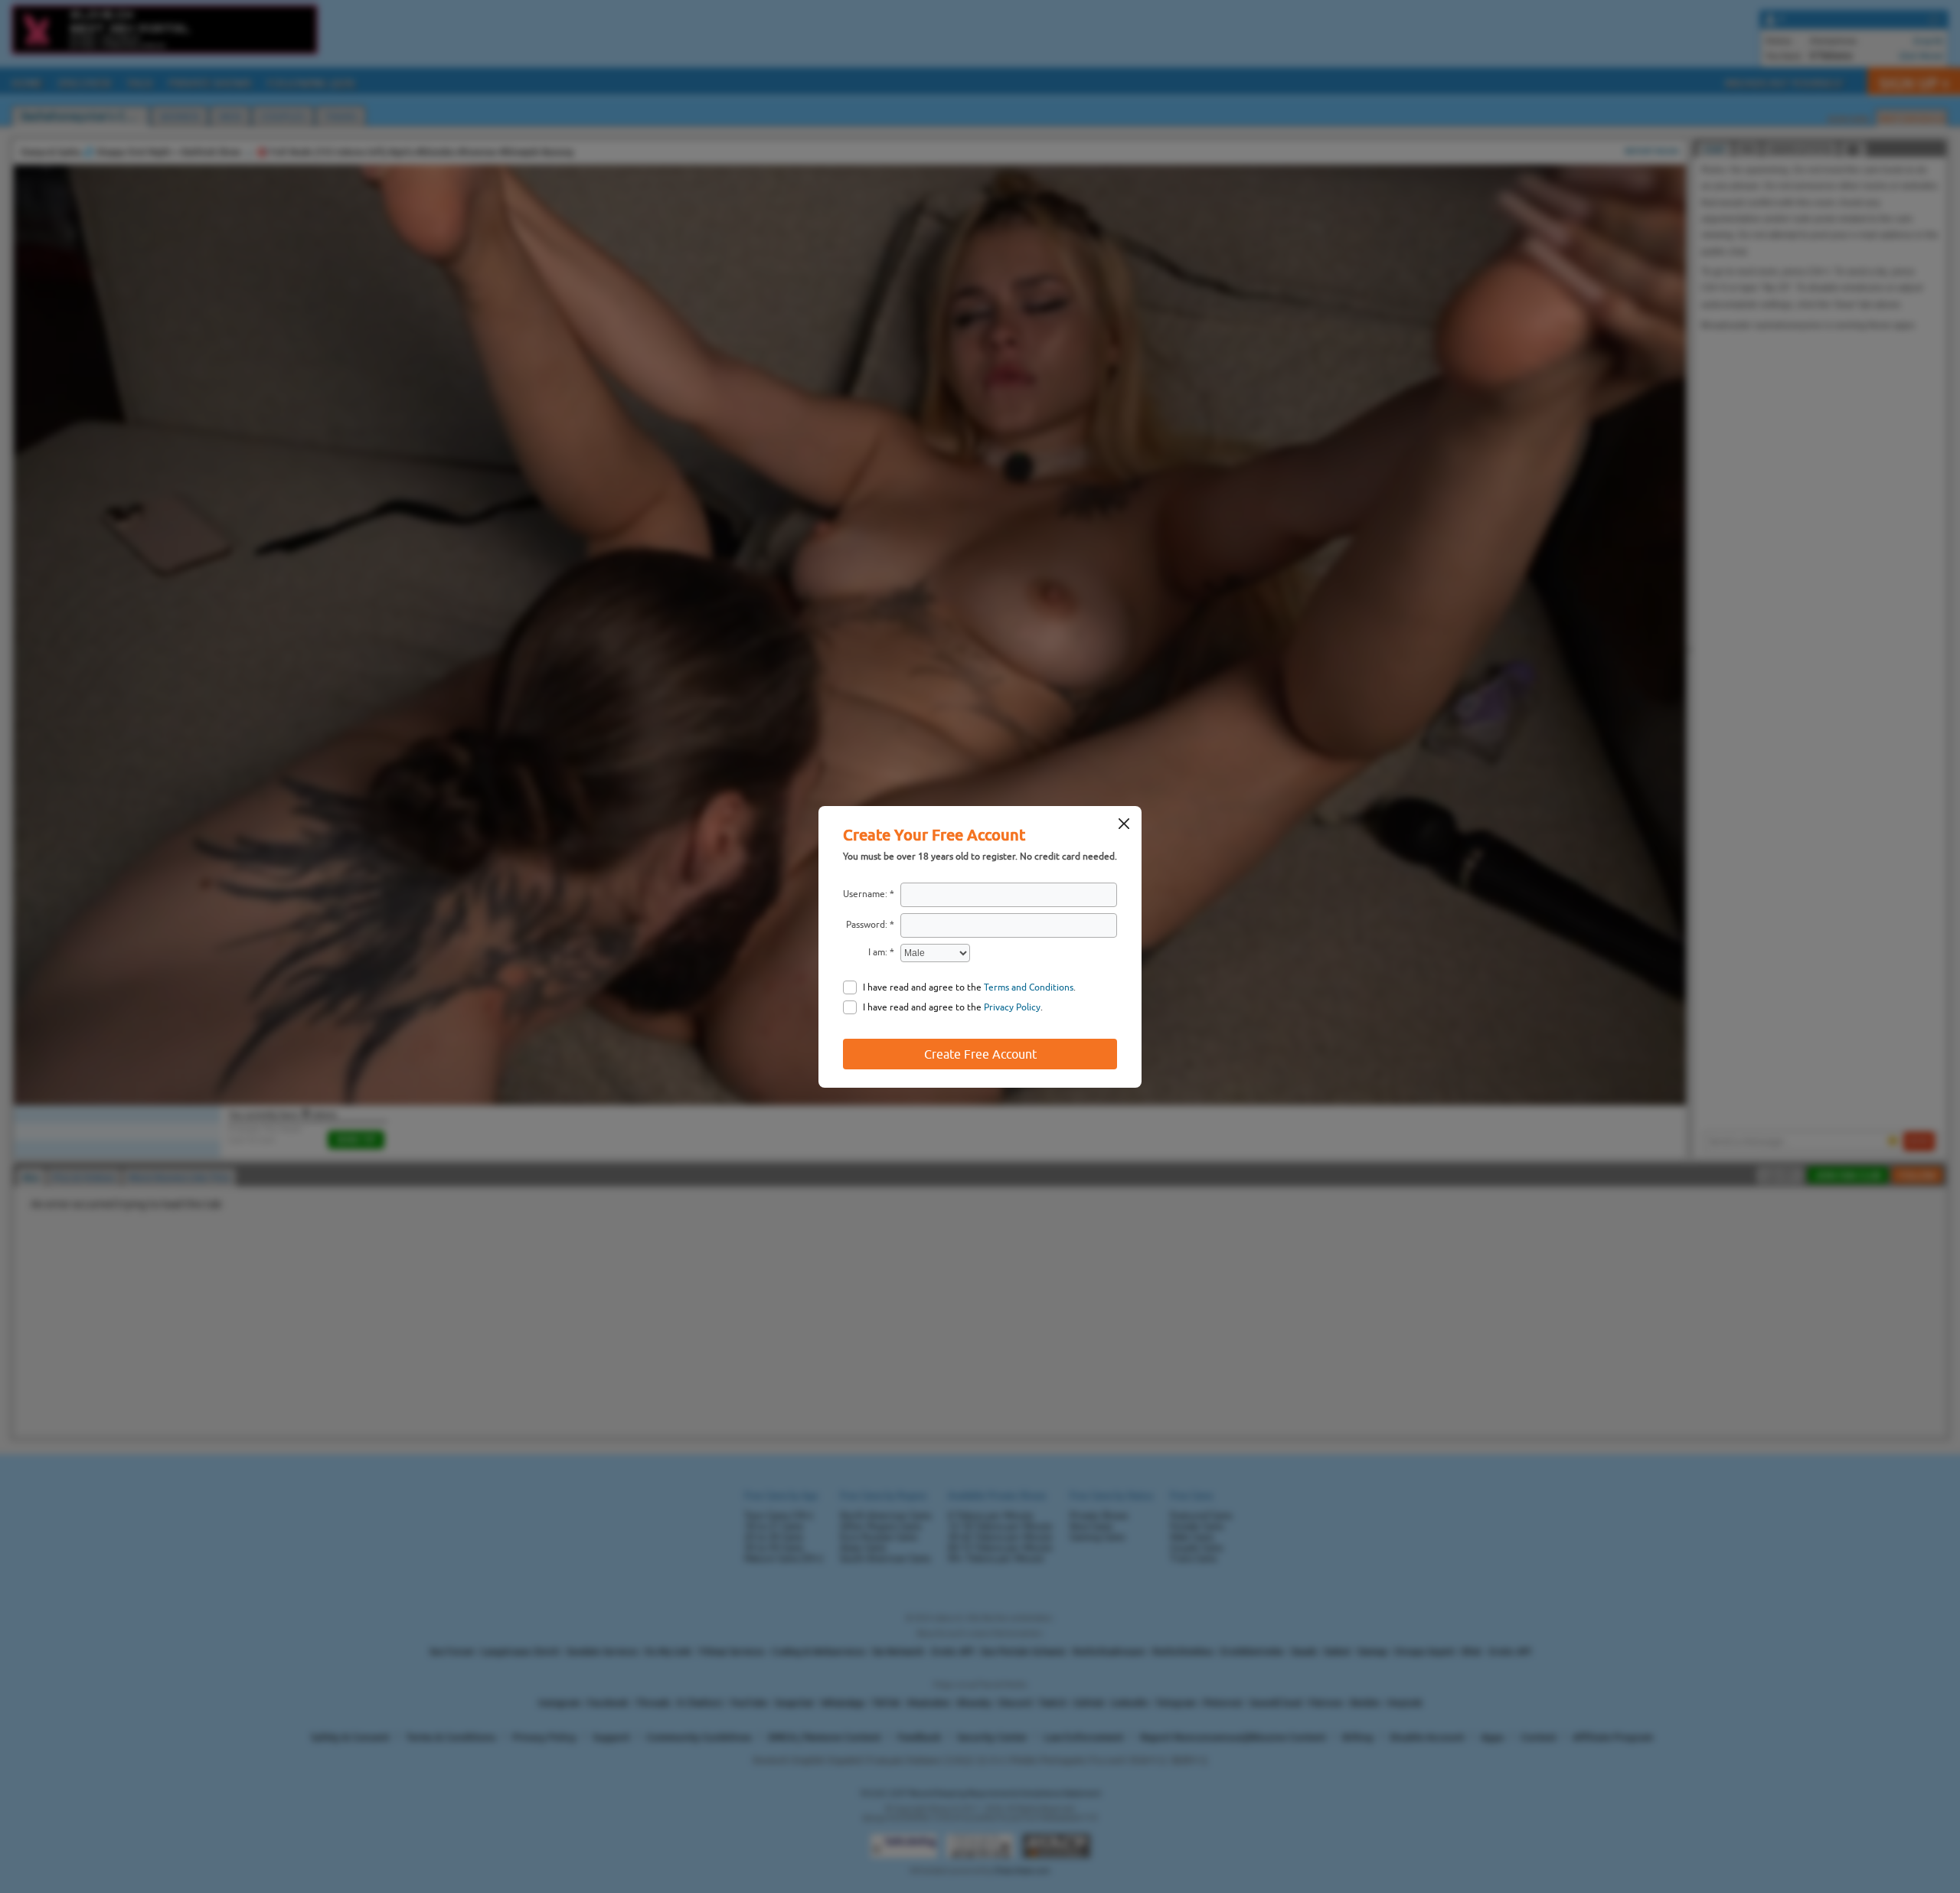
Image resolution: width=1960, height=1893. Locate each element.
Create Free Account (980, 1054)
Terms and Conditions (1029, 987)
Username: (865, 894)
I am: (878, 952)
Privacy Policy (1012, 1007)
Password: (867, 925)
